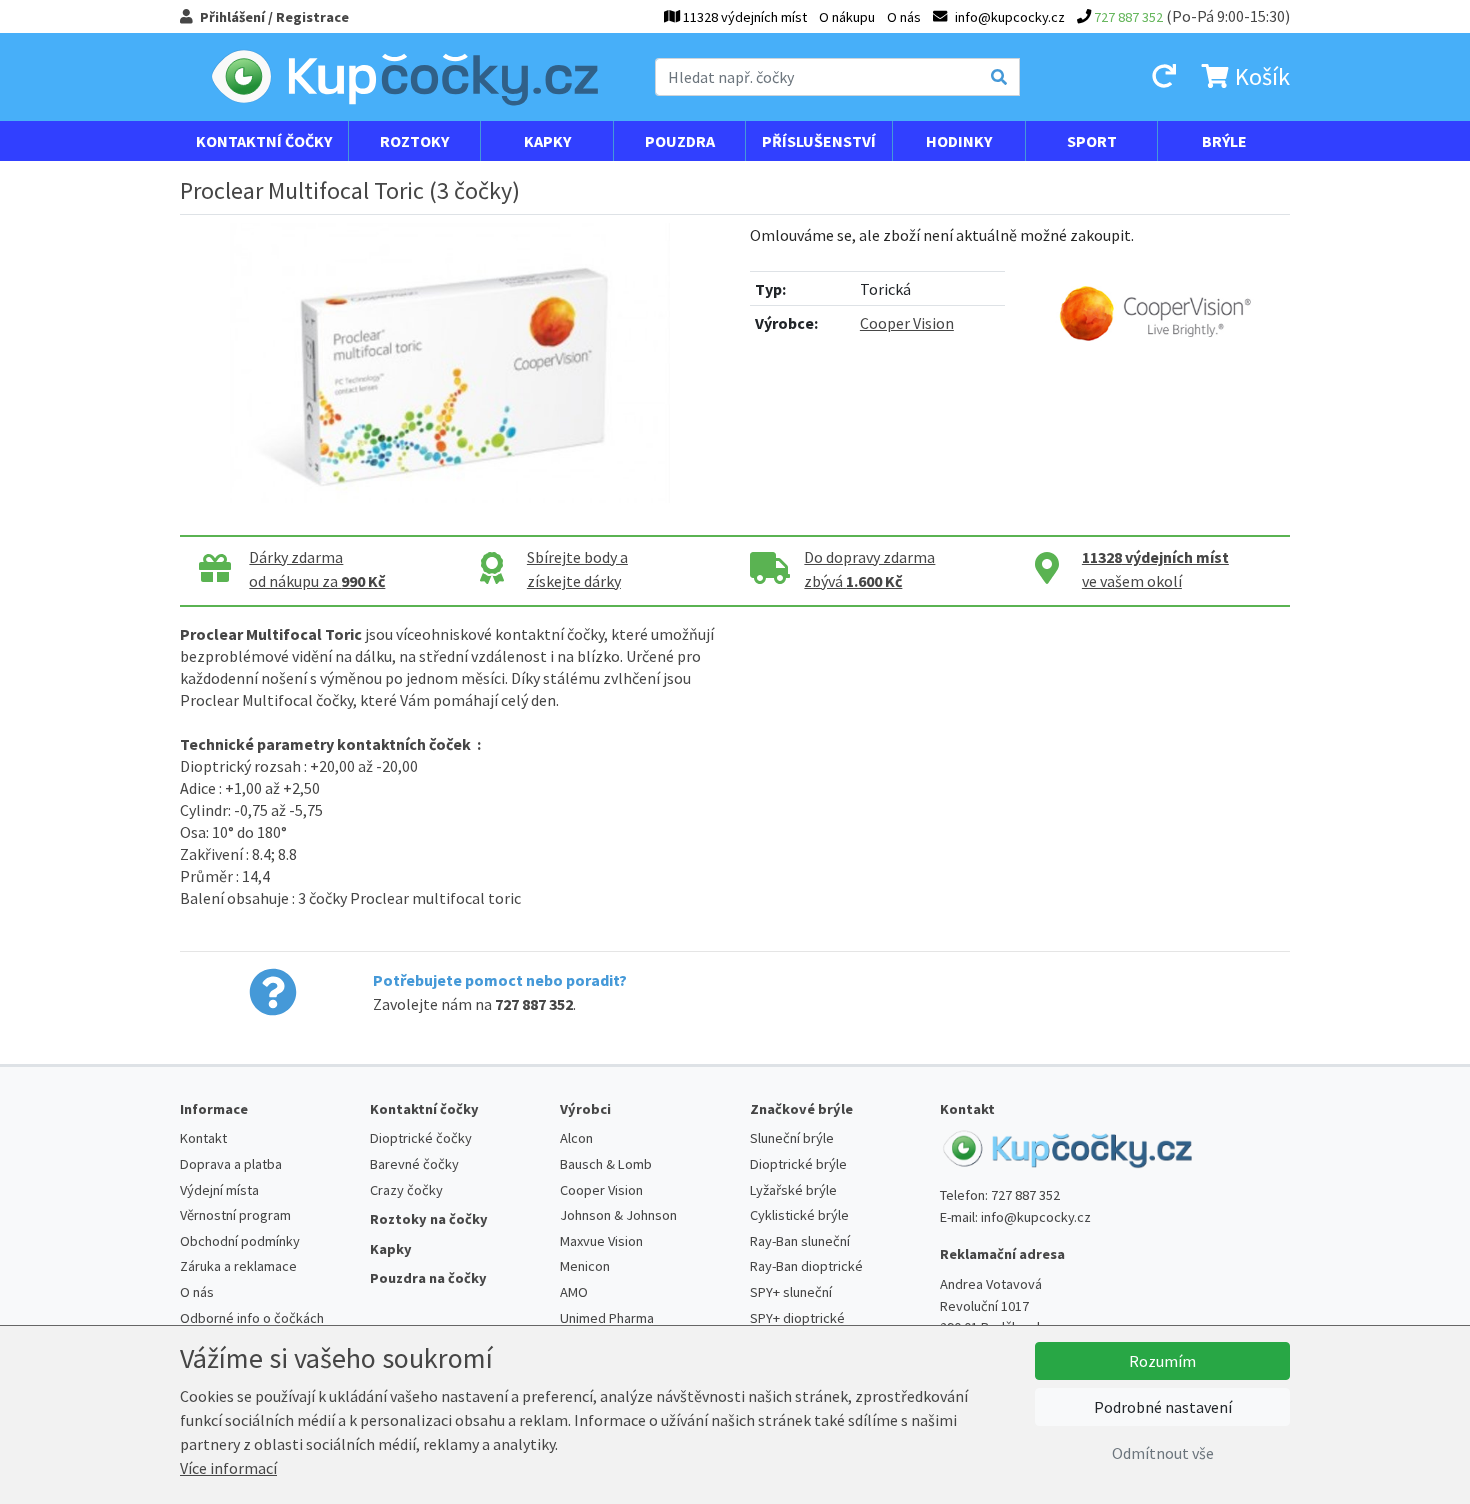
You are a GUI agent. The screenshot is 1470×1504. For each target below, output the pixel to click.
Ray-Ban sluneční (800, 1241)
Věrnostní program (235, 1215)
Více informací (228, 1468)
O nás (904, 17)
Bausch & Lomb (606, 1164)
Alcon (576, 1138)
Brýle (1224, 141)
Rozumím (1162, 1361)
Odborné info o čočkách (252, 1318)
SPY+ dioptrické (797, 1318)
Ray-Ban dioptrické (806, 1266)
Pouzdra (680, 141)
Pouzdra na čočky (428, 1278)
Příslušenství (819, 141)
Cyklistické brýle (799, 1215)
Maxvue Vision (601, 1241)
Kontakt (203, 1138)
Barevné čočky (414, 1164)
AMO (574, 1292)
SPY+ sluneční (791, 1292)
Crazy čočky (406, 1190)
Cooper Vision (907, 323)
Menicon (585, 1266)
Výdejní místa (219, 1190)
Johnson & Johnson (618, 1215)
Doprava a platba (231, 1164)
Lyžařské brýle (793, 1190)
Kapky (547, 141)
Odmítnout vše (1163, 1453)
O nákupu (847, 17)
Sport (1092, 141)
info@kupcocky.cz (1036, 1217)
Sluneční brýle (792, 1138)
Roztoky (414, 141)
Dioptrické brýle (798, 1164)
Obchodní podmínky (240, 1241)
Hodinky (959, 141)
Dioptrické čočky (421, 1138)
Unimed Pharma (607, 1318)
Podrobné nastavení (1163, 1407)
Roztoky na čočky (429, 1219)
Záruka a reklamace (238, 1266)
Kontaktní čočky (264, 141)
